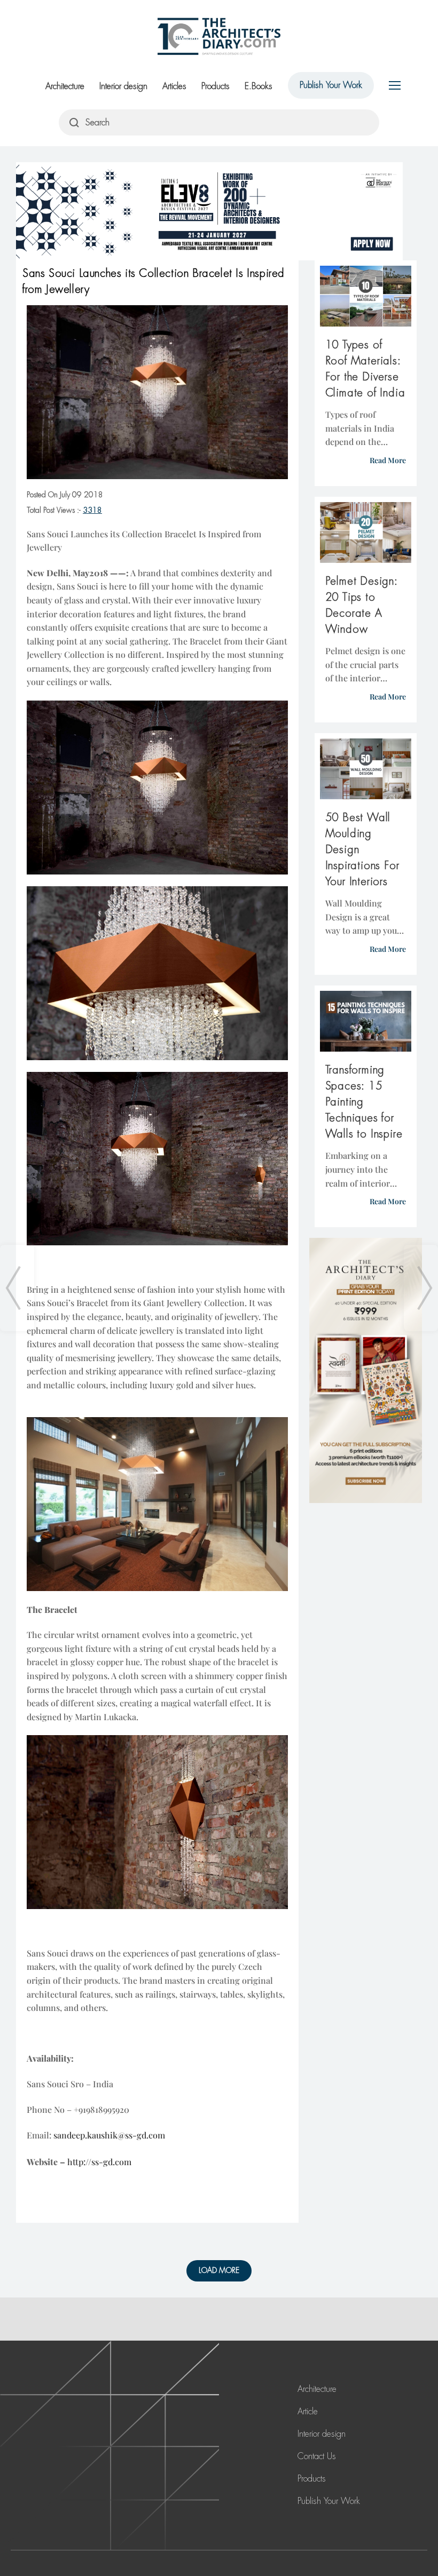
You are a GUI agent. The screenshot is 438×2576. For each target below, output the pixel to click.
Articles (174, 86)
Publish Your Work (331, 85)
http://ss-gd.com (99, 2162)
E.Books (259, 86)
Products (216, 86)
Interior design (123, 86)
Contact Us (317, 2456)
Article (308, 2411)
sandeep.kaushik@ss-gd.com (109, 2135)
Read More (388, 460)
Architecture (65, 86)
